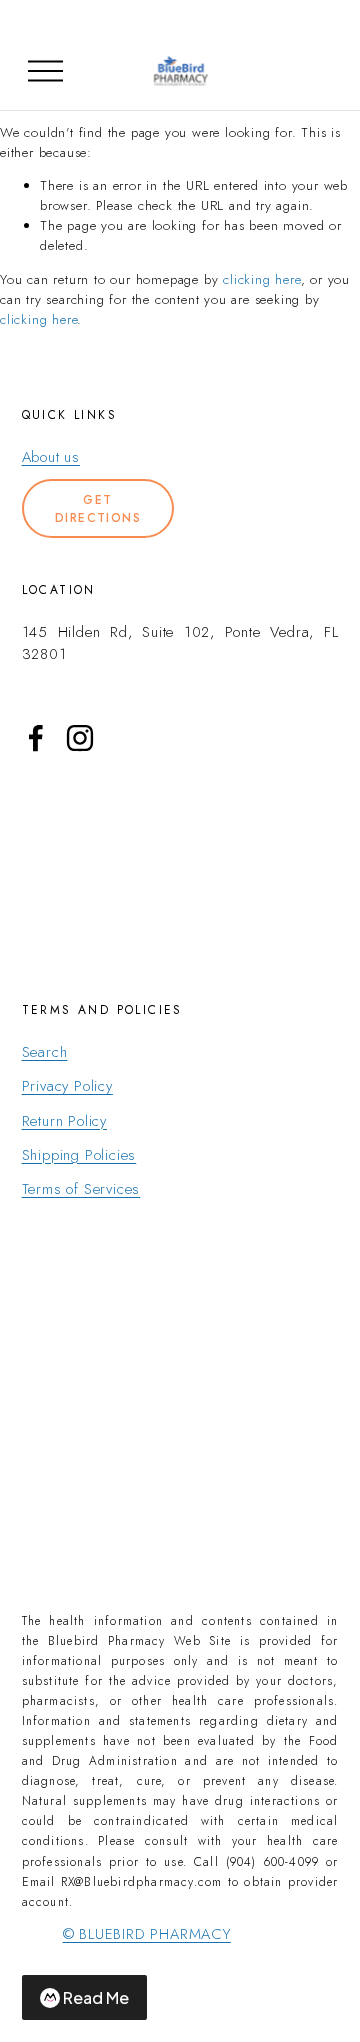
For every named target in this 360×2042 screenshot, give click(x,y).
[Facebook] (36, 738)
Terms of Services (81, 1189)
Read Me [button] (96, 1997)
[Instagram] (80, 738)
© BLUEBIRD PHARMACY (147, 1934)
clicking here (261, 279)
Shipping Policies (79, 1155)
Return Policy (64, 1121)
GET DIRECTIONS (98, 509)
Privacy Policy (67, 1086)
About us (51, 457)
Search (45, 1052)
